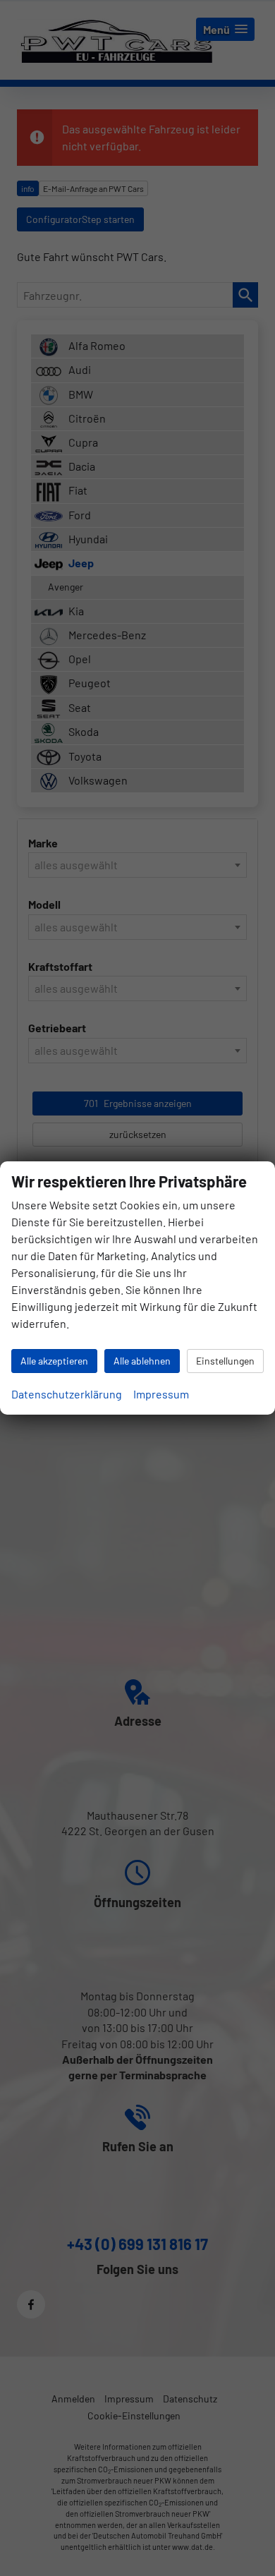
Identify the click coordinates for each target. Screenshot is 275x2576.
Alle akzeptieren (54, 1361)
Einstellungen (225, 1361)
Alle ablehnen (142, 1361)
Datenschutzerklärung (67, 1394)
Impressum (161, 1394)
